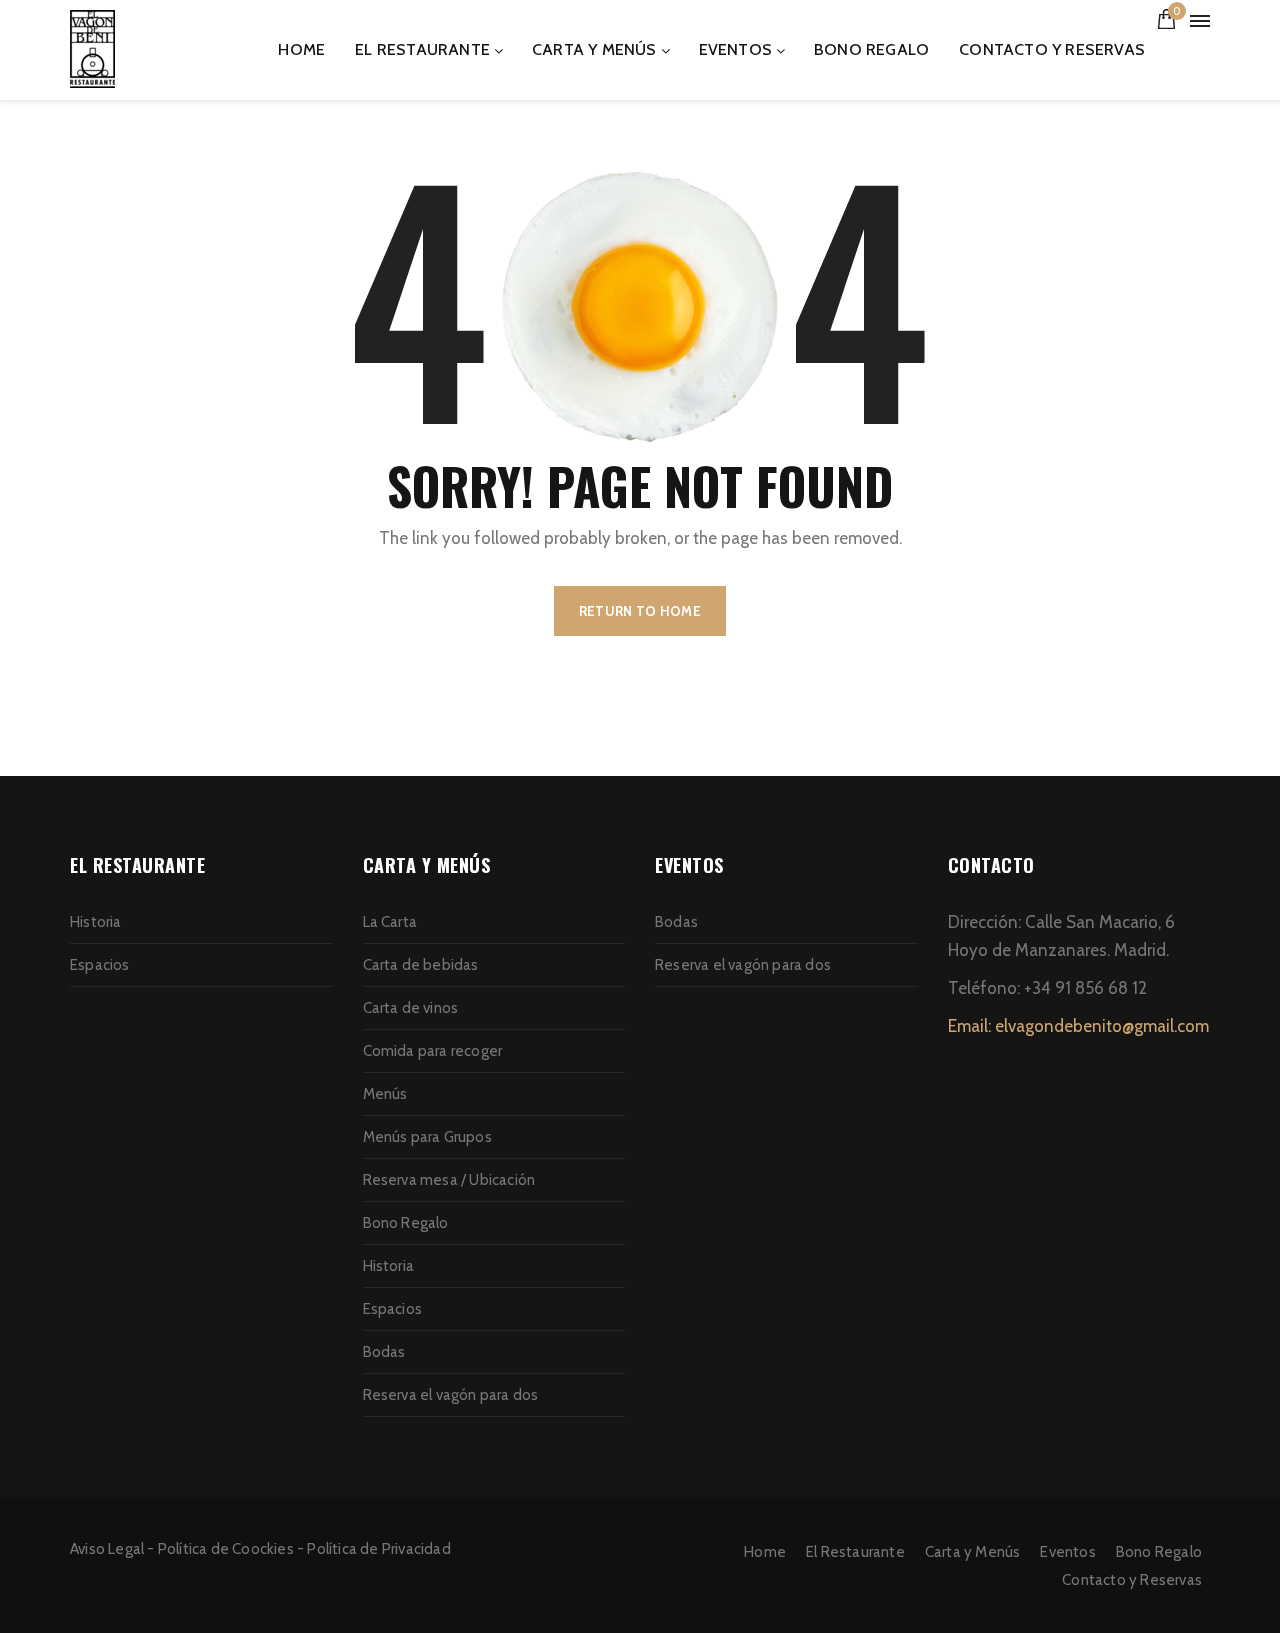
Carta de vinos (411, 1008)
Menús (385, 1094)
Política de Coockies (226, 1549)
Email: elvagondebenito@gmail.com (1078, 1026)
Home (301, 49)
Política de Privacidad (378, 1549)
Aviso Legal (107, 1549)
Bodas (384, 1352)
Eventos (735, 49)
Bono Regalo (871, 49)
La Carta (390, 922)
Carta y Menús (594, 49)
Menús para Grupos (427, 1137)
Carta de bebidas (421, 965)
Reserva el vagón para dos (451, 1395)
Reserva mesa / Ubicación (449, 1180)
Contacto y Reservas (1052, 49)
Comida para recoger (433, 1051)
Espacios (100, 965)
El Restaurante (422, 49)
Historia (96, 922)
